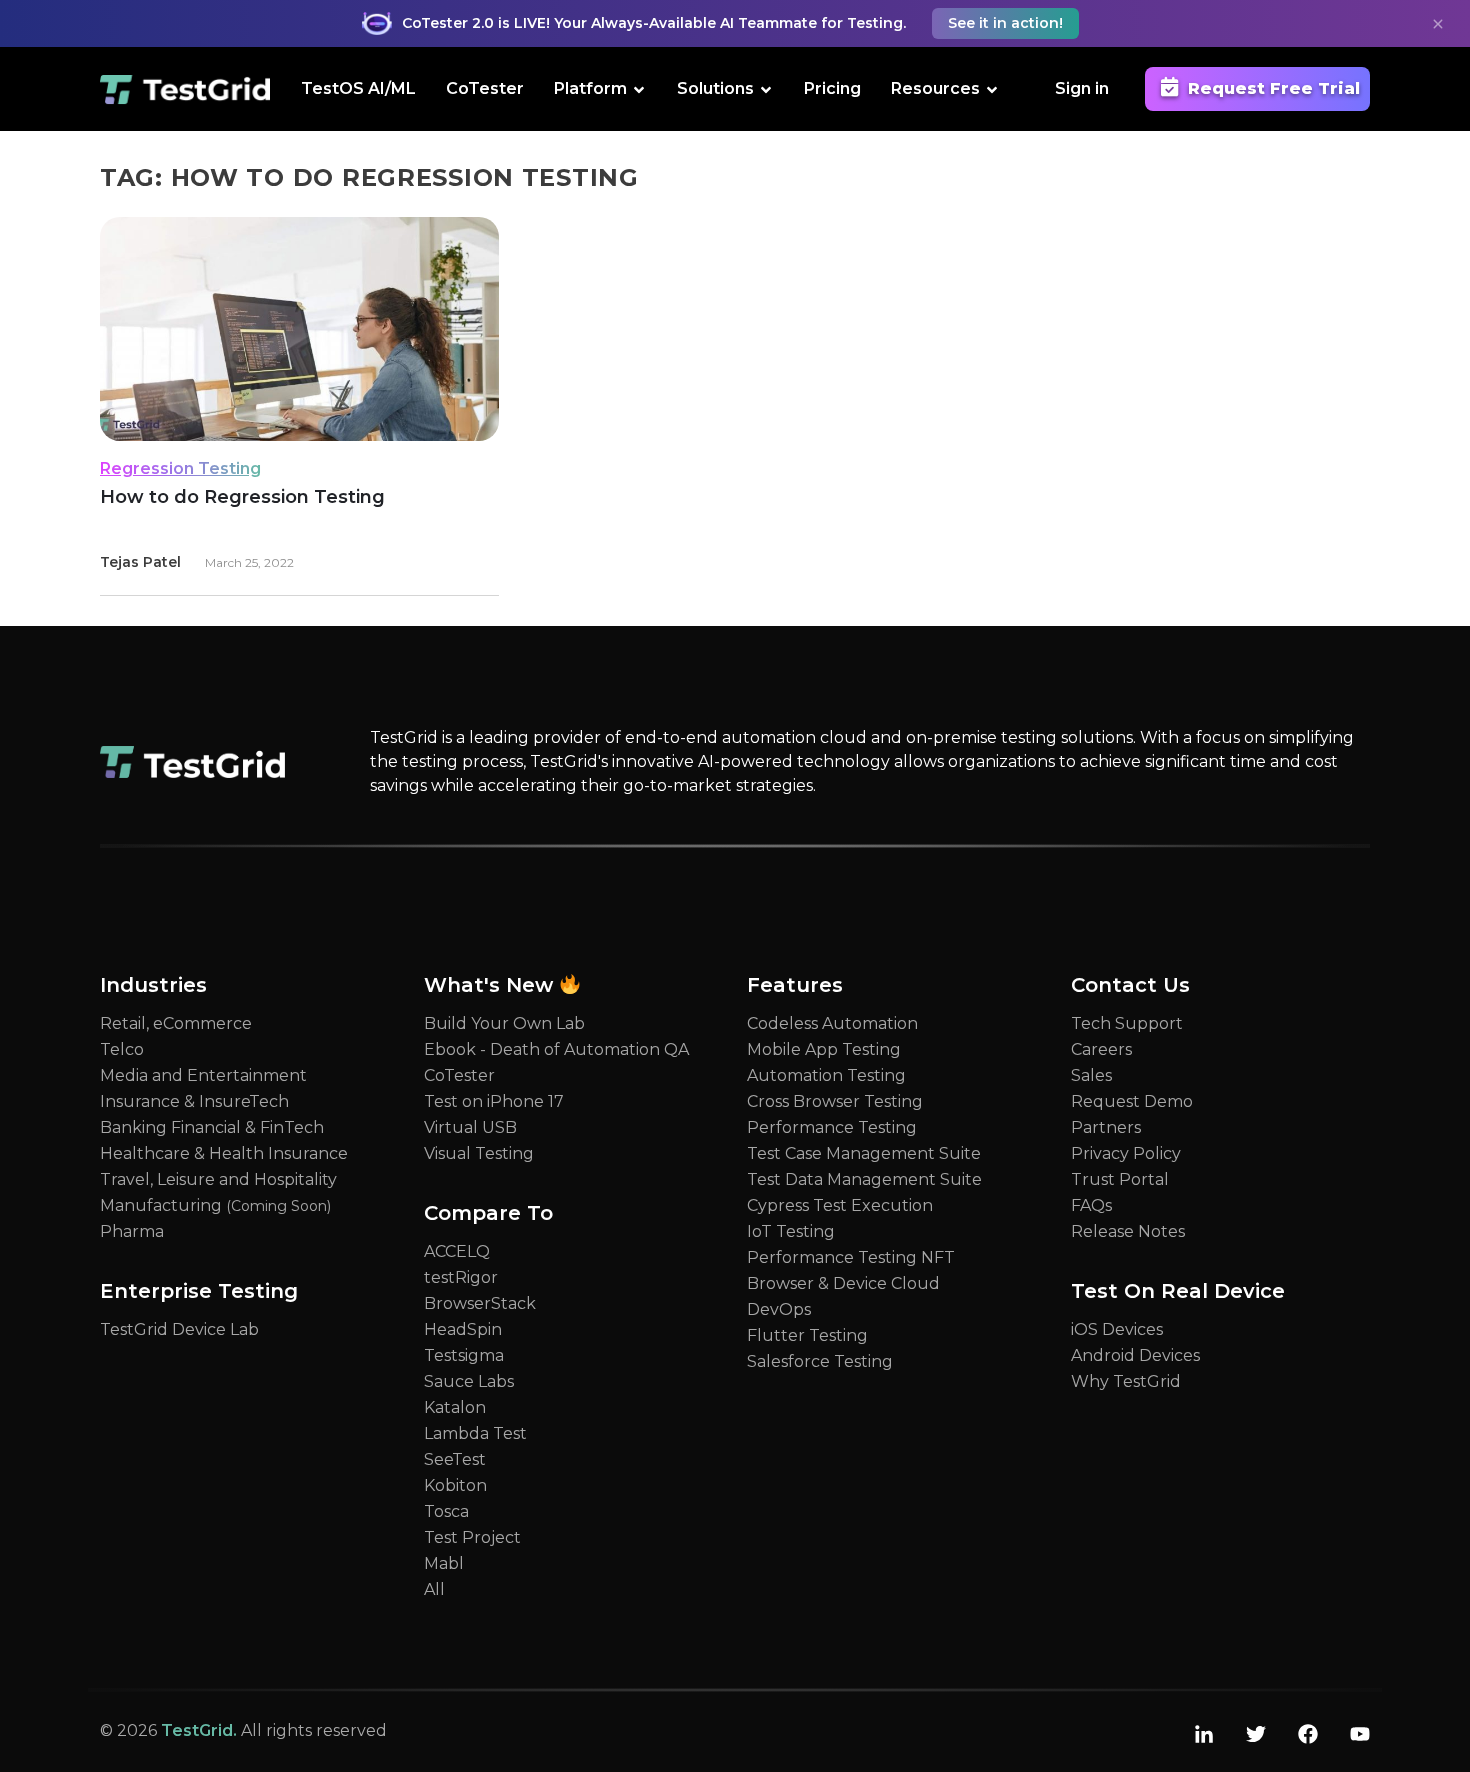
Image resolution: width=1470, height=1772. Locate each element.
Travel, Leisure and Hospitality (218, 1179)
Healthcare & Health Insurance (224, 1153)
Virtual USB (470, 1127)
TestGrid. (199, 1730)
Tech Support (1127, 1023)
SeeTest (455, 1459)
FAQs (1091, 1205)
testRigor (461, 1277)
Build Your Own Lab (504, 1023)
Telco (122, 1049)
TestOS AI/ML (358, 88)
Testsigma (464, 1355)
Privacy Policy (1126, 1153)
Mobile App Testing (824, 1049)
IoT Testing (791, 1231)
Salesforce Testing (820, 1361)
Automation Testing (826, 1075)
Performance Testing (832, 1127)
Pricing (832, 88)
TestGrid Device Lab (179, 1329)
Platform (590, 88)
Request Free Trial (1274, 88)
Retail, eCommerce (176, 1023)
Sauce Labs (469, 1381)
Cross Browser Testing (835, 1101)
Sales (1091, 1075)
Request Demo (1132, 1101)
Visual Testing (479, 1153)
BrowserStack (480, 1303)
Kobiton (455, 1485)
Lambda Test (475, 1433)
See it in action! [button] (1005, 23)
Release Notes (1128, 1231)
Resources (935, 88)
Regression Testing (180, 468)
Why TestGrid (1126, 1381)
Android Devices (1135, 1355)
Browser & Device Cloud (843, 1283)
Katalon (455, 1407)
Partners (1106, 1127)
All (434, 1589)
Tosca (446, 1511)
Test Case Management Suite (864, 1153)
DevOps (779, 1309)
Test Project (472, 1537)
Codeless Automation (832, 1023)
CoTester (485, 88)
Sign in (1082, 88)
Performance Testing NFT (851, 1257)
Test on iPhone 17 (494, 1101)
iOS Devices (1117, 1329)
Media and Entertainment (203, 1075)
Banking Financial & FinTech (212, 1127)
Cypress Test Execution (840, 1205)
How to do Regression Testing (242, 497)
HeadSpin (463, 1329)
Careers (1101, 1049)
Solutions (715, 88)
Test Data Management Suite (864, 1179)
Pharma (132, 1231)
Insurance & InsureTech (194, 1101)
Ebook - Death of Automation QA (556, 1049)
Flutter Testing (807, 1335)
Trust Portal (1120, 1179)
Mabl (444, 1563)
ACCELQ (457, 1251)
